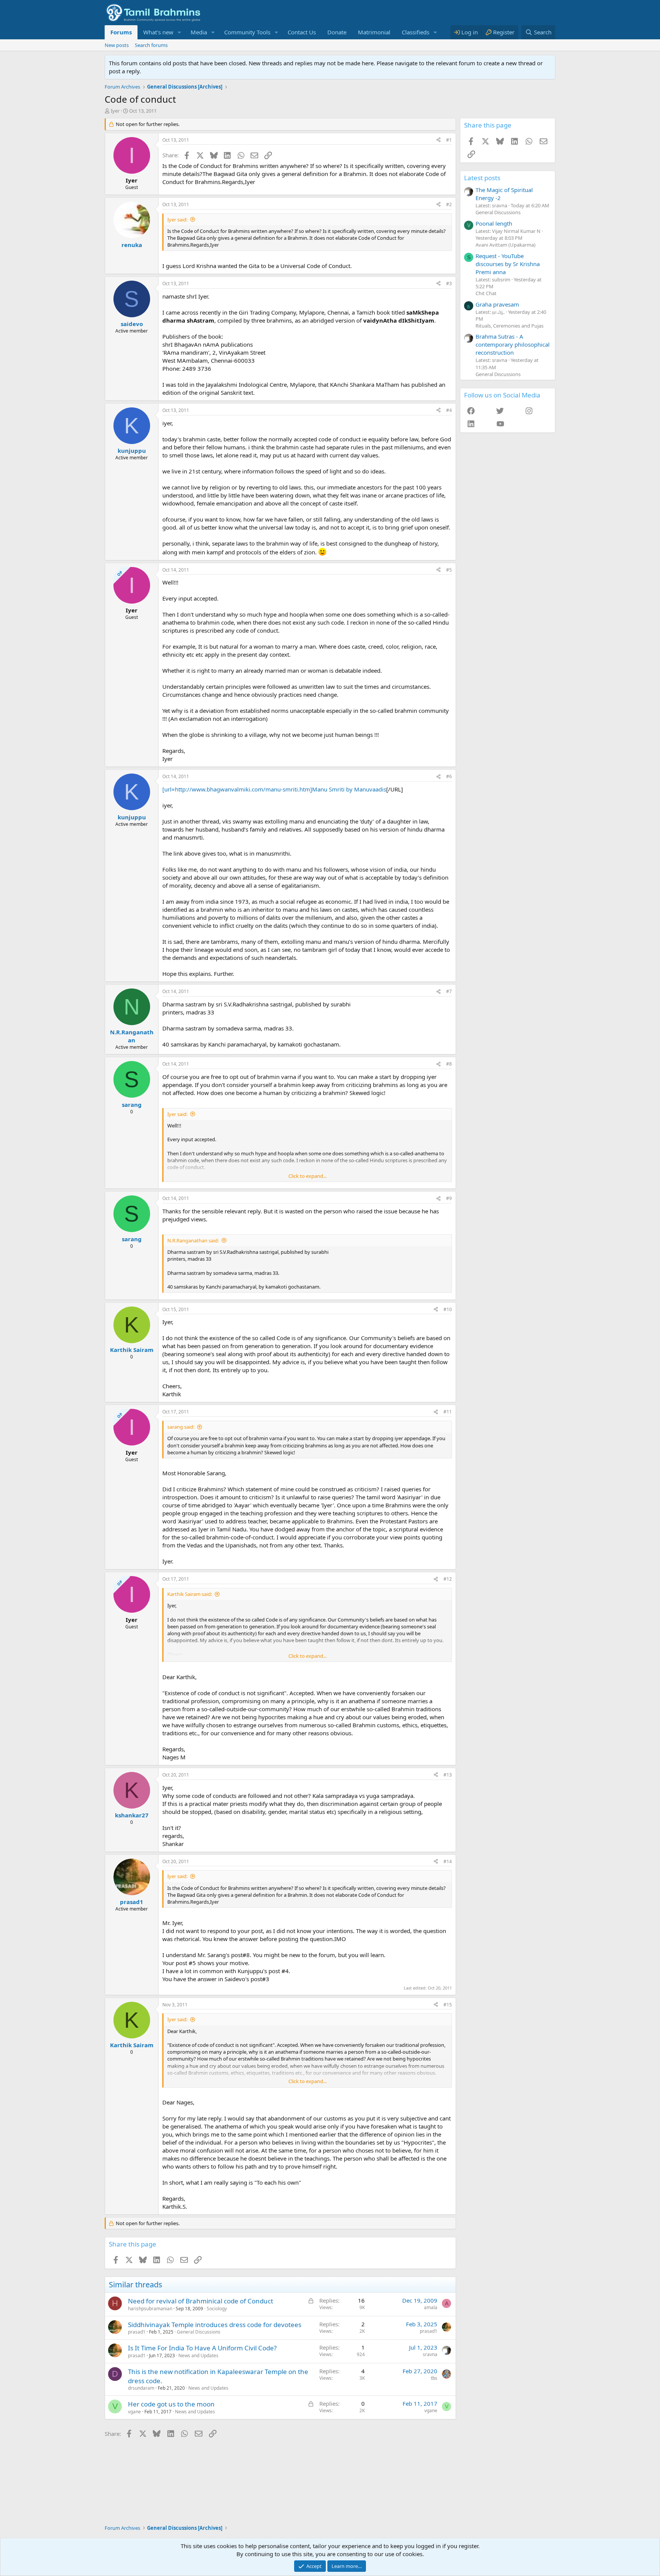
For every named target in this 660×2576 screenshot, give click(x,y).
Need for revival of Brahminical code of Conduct (201, 2301)
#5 (449, 570)
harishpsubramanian (150, 2309)
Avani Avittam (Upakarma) (506, 245)
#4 (449, 410)
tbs (434, 2378)
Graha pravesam (497, 304)
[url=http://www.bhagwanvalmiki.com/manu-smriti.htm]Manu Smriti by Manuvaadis (274, 789)
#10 (448, 1309)
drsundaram (141, 2388)
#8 (449, 1064)
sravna (430, 2354)
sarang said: (181, 1427)
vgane (134, 2412)
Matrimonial (374, 32)
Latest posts (482, 178)
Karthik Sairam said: (190, 1594)
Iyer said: (177, 220)
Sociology (217, 2309)
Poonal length (494, 223)
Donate (337, 32)
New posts (117, 45)
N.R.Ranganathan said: (193, 1240)
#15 (448, 2005)
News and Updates (198, 2356)
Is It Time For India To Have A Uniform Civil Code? (202, 2348)
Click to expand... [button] (307, 1176)
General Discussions (199, 2332)
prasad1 (137, 2332)
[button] (180, 32)
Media (199, 32)
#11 (448, 1412)
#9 (449, 1198)
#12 (448, 1579)
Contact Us (302, 32)
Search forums (151, 45)
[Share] (438, 140)
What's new (158, 32)
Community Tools (247, 32)
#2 (449, 204)
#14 (448, 1861)
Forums (121, 32)
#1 (449, 140)
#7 (449, 991)
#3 (449, 283)
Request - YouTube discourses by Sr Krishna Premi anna (508, 264)
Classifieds (416, 32)
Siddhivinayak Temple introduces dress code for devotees (215, 2325)
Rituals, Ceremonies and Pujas (510, 326)
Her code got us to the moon (171, 2404)
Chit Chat (486, 293)
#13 (448, 1775)
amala (431, 2307)
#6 (449, 776)
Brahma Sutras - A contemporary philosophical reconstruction (513, 344)
